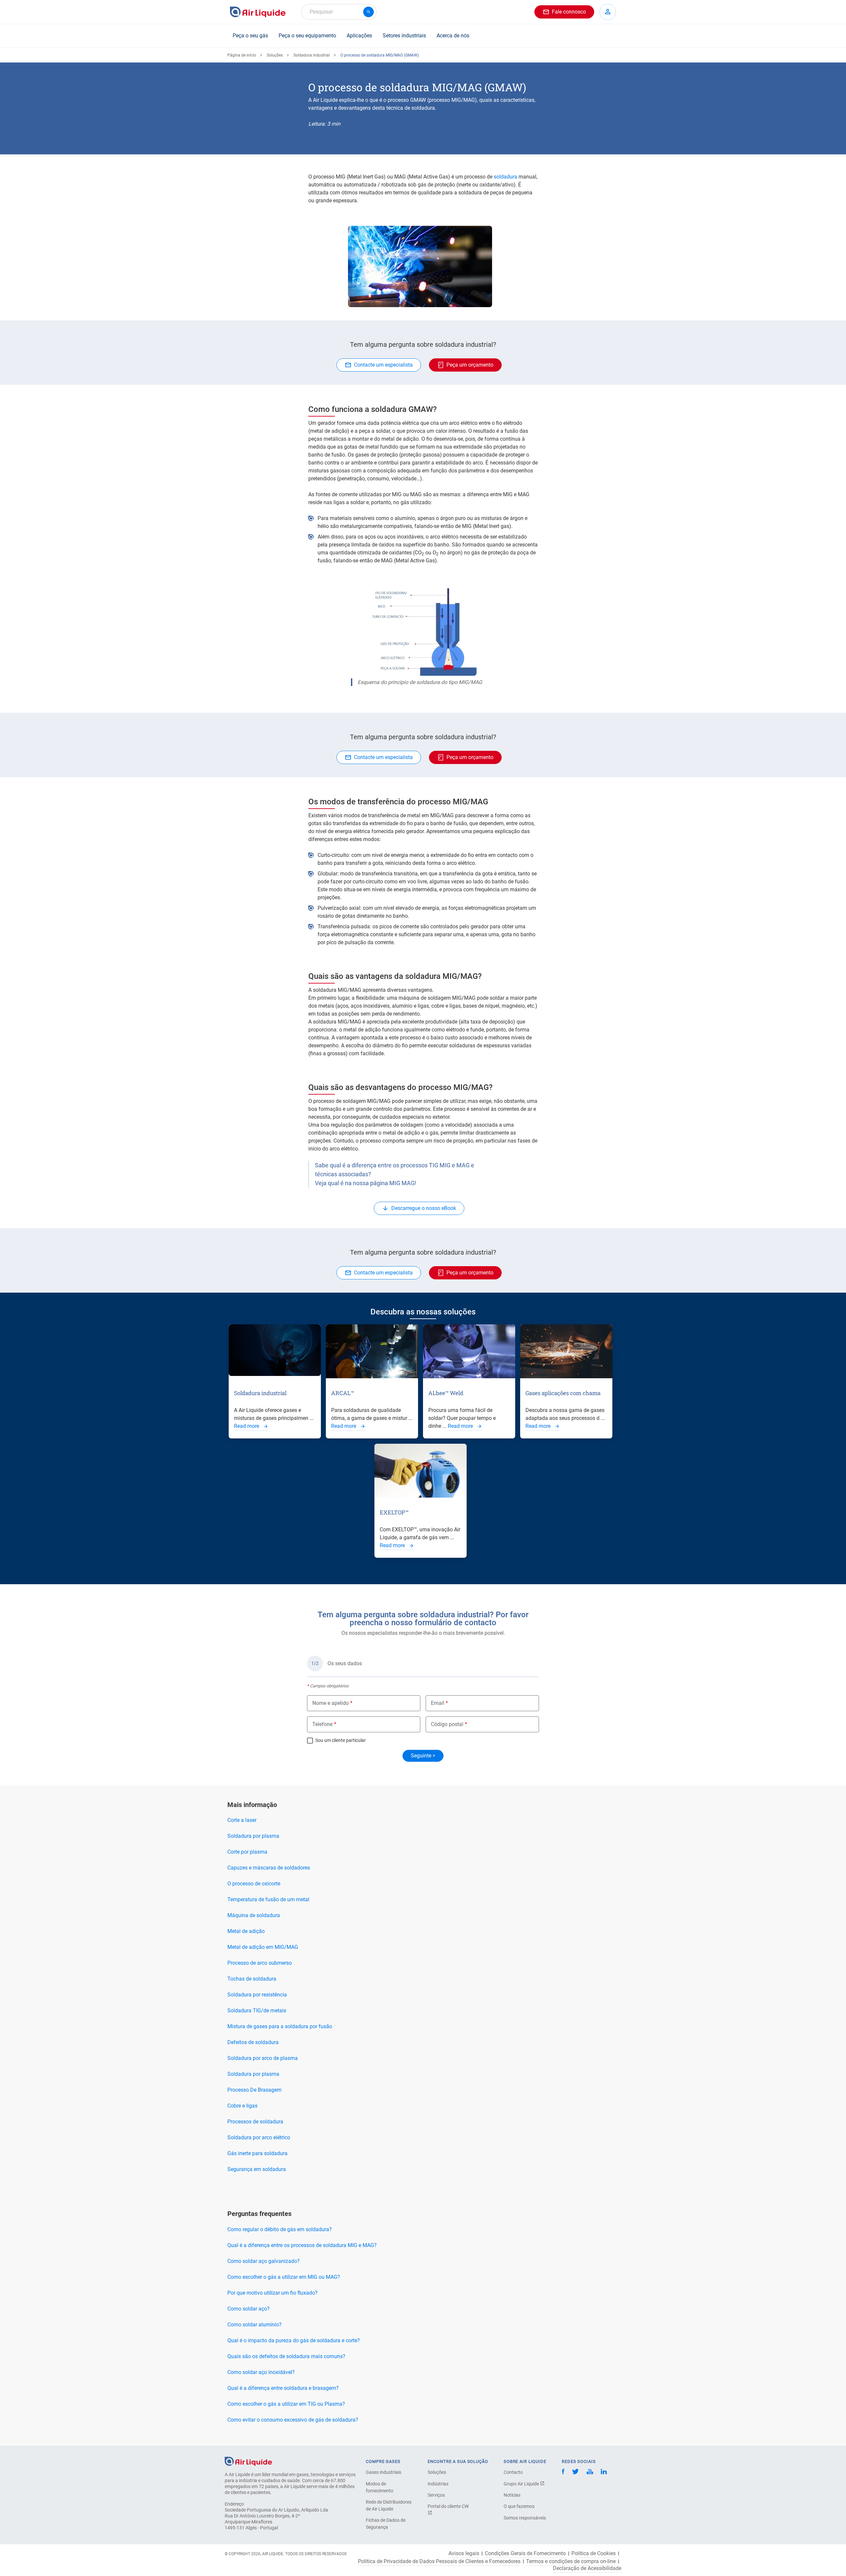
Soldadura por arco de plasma (263, 2058)
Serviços (436, 2495)
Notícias (512, 2495)
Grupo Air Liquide (522, 2484)
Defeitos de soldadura (253, 2042)
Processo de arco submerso (260, 1963)
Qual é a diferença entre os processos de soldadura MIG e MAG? (302, 2245)
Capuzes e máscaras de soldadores (269, 1868)
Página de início (242, 55)
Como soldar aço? (249, 2309)
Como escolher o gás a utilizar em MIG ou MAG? (284, 2277)
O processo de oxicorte (254, 1884)
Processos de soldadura (255, 2122)
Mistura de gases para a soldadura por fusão (280, 2026)
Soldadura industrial (312, 55)
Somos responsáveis (525, 2518)
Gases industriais (384, 2472)
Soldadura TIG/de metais (257, 2011)
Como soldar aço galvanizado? (264, 2261)
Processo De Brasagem (254, 2090)
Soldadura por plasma (253, 1836)
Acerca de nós (453, 36)
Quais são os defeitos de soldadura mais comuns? (286, 2356)
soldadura (506, 177)
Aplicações (359, 36)
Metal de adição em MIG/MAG (263, 1947)
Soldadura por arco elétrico (259, 2137)
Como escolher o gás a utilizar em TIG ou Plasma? (286, 2404)
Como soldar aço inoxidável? (261, 2372)
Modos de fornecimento (380, 2487)
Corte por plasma (247, 1852)
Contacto (513, 2472)
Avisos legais (464, 2554)
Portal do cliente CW (448, 2506)
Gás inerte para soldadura (257, 2153)
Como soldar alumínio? (254, 2325)
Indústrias (438, 2484)
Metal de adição (246, 1931)
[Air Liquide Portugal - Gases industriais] (258, 12)
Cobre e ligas (242, 2106)
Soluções (275, 55)
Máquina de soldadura (254, 1915)
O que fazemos (519, 2506)
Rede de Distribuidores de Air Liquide (389, 2505)
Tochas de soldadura (252, 1979)
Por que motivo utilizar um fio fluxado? (272, 2293)
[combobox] (339, 12)
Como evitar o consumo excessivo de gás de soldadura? (293, 2420)
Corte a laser (242, 1820)
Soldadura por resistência (257, 1995)
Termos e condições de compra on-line (571, 2561)
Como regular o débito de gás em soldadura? (280, 2229)
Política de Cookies (594, 2554)
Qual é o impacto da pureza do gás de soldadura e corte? (294, 2340)
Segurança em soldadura (257, 2169)
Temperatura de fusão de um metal (268, 1899)
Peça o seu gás (250, 36)
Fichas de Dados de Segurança (386, 2524)
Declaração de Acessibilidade (587, 2568)
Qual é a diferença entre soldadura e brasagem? (283, 2388)
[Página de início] (248, 2461)
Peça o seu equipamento (307, 36)
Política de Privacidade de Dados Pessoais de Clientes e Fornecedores (439, 2561)
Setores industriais (404, 36)
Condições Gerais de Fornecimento (525, 2554)
